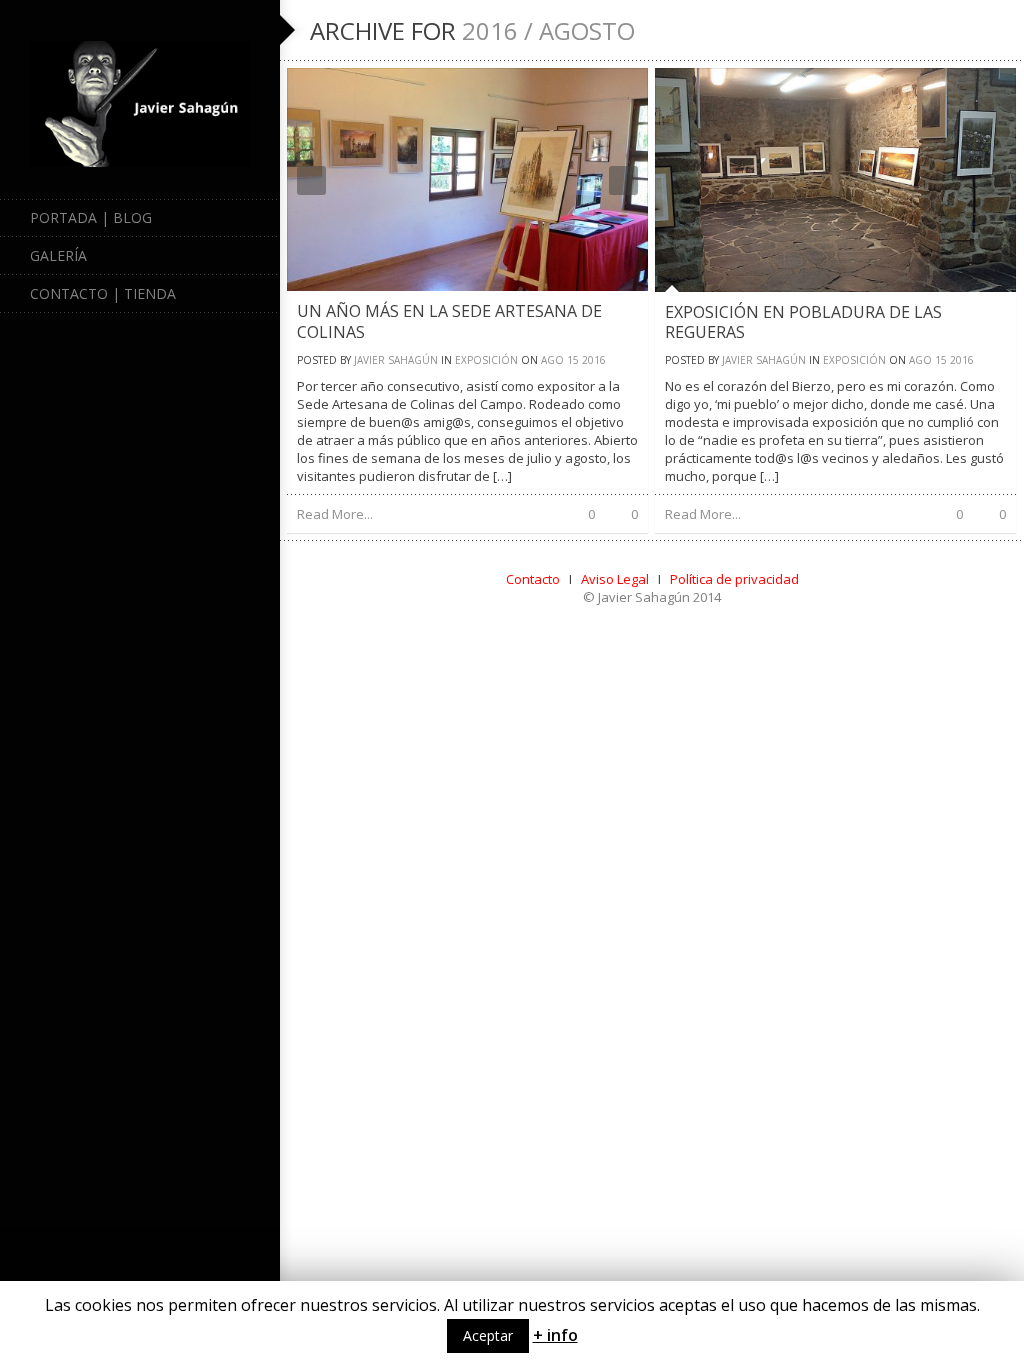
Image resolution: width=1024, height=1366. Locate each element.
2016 (594, 360)
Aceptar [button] (488, 1335)
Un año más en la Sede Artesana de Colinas (449, 321)
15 (573, 360)
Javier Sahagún (396, 360)
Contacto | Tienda (103, 293)
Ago (552, 360)
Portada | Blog (91, 217)
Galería (58, 255)
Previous (311, 180)
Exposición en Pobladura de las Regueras (803, 322)
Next (623, 180)
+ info (555, 1335)
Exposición (486, 360)
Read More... (335, 514)
